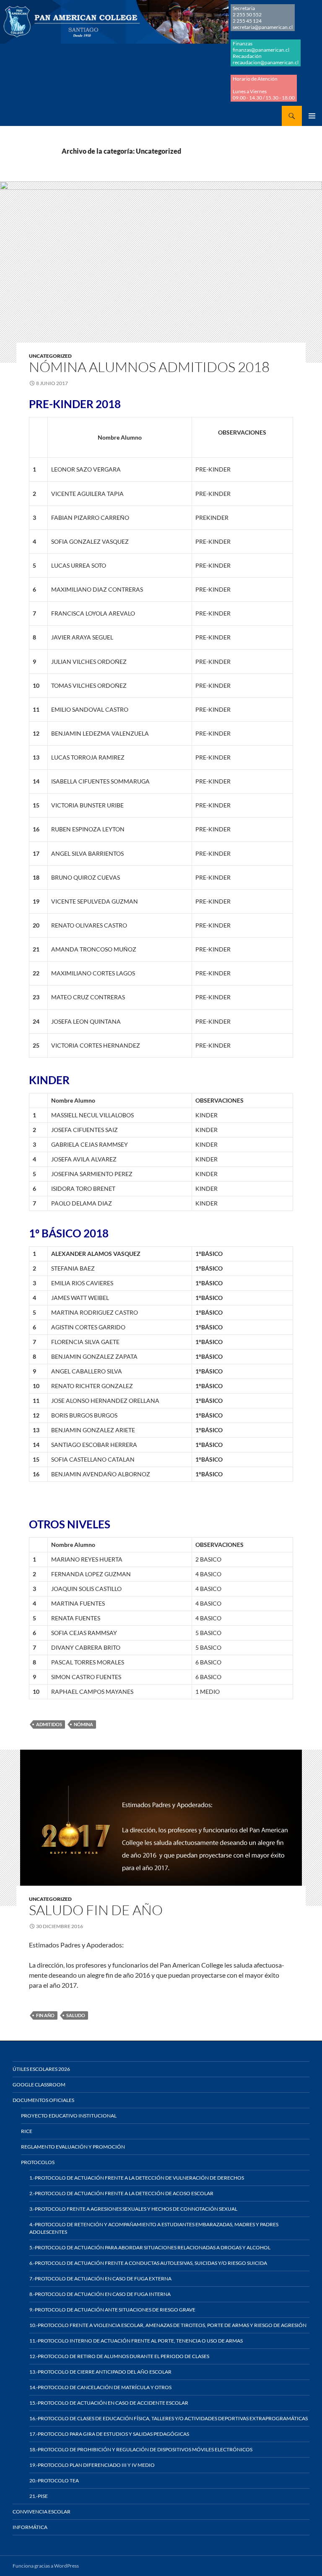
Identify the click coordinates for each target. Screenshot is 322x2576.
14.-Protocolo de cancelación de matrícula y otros (100, 2387)
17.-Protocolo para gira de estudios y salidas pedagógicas (109, 2434)
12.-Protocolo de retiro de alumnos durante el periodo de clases (119, 2356)
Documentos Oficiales (43, 2100)
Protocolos (38, 2162)
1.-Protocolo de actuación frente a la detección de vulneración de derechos (137, 2178)
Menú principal (312, 116)
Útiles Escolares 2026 (41, 2069)
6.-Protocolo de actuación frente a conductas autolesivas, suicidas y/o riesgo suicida (148, 2263)
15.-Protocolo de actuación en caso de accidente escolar (109, 2403)
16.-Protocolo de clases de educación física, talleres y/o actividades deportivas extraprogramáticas (169, 2418)
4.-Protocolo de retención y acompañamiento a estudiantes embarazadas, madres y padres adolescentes (154, 2228)
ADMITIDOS (49, 1724)
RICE (27, 2131)
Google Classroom (39, 2085)
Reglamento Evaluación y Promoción (73, 2147)
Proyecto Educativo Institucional (69, 2116)
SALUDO (76, 2015)
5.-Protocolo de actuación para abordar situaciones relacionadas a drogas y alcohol (150, 2247)
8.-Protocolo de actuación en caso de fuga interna (100, 2294)
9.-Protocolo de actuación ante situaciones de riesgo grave (112, 2310)
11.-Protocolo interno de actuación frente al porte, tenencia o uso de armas (136, 2341)
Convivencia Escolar (42, 2512)
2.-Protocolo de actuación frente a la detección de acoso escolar (121, 2193)
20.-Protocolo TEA (54, 2480)
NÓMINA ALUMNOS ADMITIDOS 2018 (149, 367)
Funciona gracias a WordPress (46, 2566)
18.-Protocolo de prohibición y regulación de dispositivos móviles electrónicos (141, 2449)
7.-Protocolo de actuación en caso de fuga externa (100, 2279)
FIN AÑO (45, 2015)
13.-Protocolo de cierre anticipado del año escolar (100, 2372)
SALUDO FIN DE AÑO (96, 1910)
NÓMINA (83, 1724)
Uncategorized (50, 356)
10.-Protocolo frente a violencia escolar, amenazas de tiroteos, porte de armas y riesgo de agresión (168, 2325)
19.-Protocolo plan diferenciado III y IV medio (92, 2465)
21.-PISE (39, 2496)
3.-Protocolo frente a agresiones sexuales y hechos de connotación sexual (133, 2209)
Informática (30, 2527)
